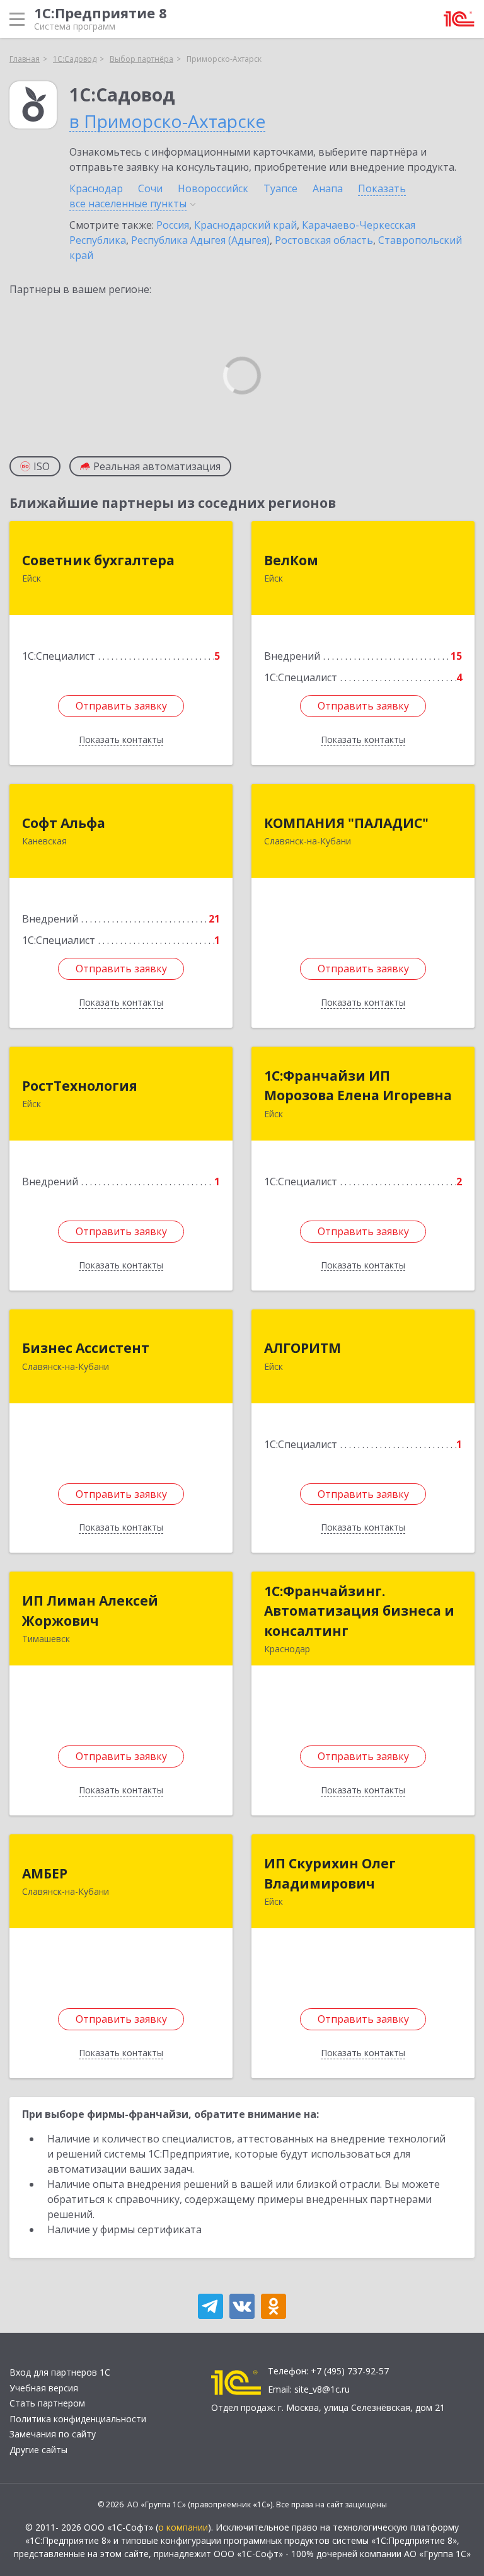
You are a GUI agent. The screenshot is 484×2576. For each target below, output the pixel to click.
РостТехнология (80, 1086)
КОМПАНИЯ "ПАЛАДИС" (346, 823)
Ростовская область (324, 240)
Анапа (328, 188)
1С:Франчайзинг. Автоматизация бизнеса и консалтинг (359, 1611)
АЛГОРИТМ (302, 1348)
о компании (183, 2527)
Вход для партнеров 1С (60, 2372)
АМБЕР (45, 1873)
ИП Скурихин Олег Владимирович (330, 1873)
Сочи (150, 188)
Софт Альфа (64, 823)
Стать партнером (47, 2403)
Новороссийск (213, 188)
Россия (173, 225)
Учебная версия (44, 2388)
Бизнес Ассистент (86, 1348)
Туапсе (280, 188)
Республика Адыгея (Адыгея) (200, 240)
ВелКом (291, 560)
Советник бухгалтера (98, 560)
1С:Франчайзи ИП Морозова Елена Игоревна (358, 1086)
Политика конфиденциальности (78, 2419)
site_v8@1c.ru (322, 2389)
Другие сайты (38, 2450)
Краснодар (96, 188)
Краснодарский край (245, 225)
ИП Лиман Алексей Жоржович (90, 1611)
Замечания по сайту (53, 2434)
